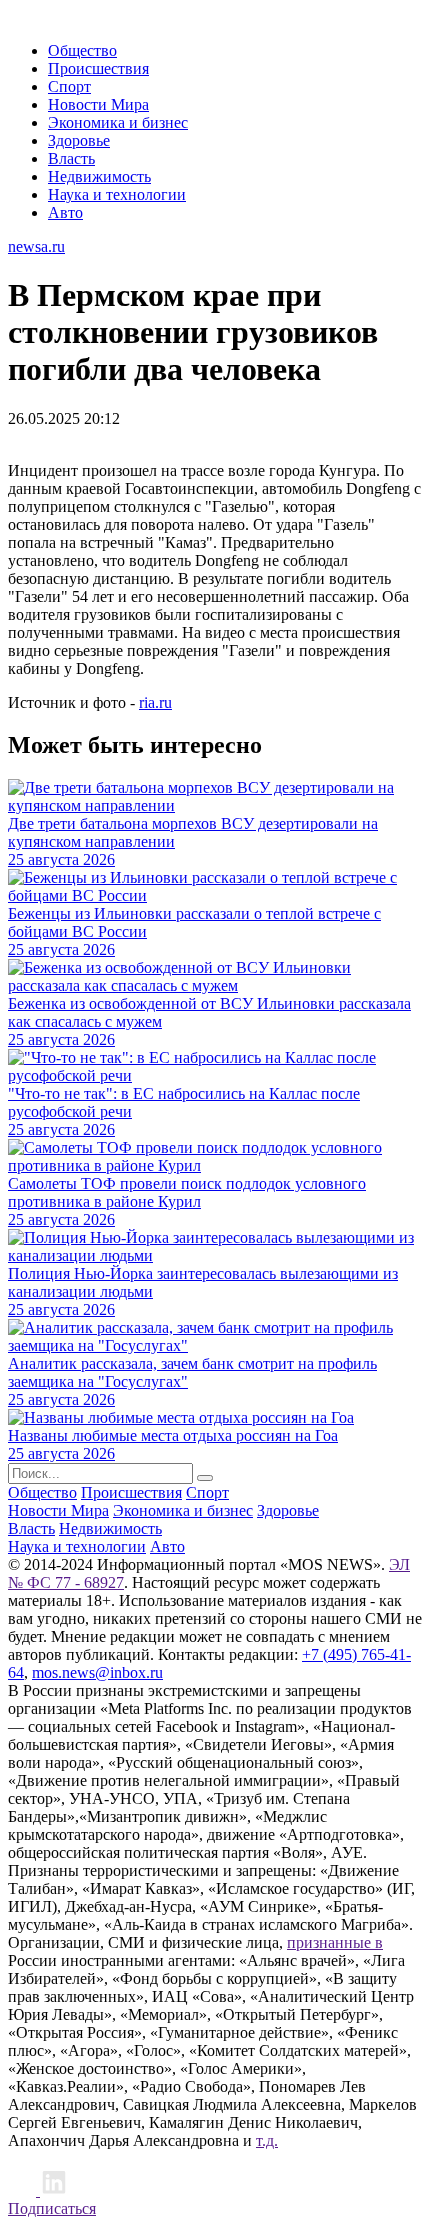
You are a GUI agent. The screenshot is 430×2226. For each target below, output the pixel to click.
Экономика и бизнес (118, 122)
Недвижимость (99, 176)
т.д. (267, 2140)
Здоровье (79, 140)
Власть (71, 158)
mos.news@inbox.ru (97, 1672)
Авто (65, 212)
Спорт (69, 86)
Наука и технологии (117, 194)
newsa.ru (36, 246)
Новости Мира (98, 104)
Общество (82, 50)
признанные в (335, 1942)
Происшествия (98, 68)
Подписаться (52, 2208)
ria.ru (155, 702)
